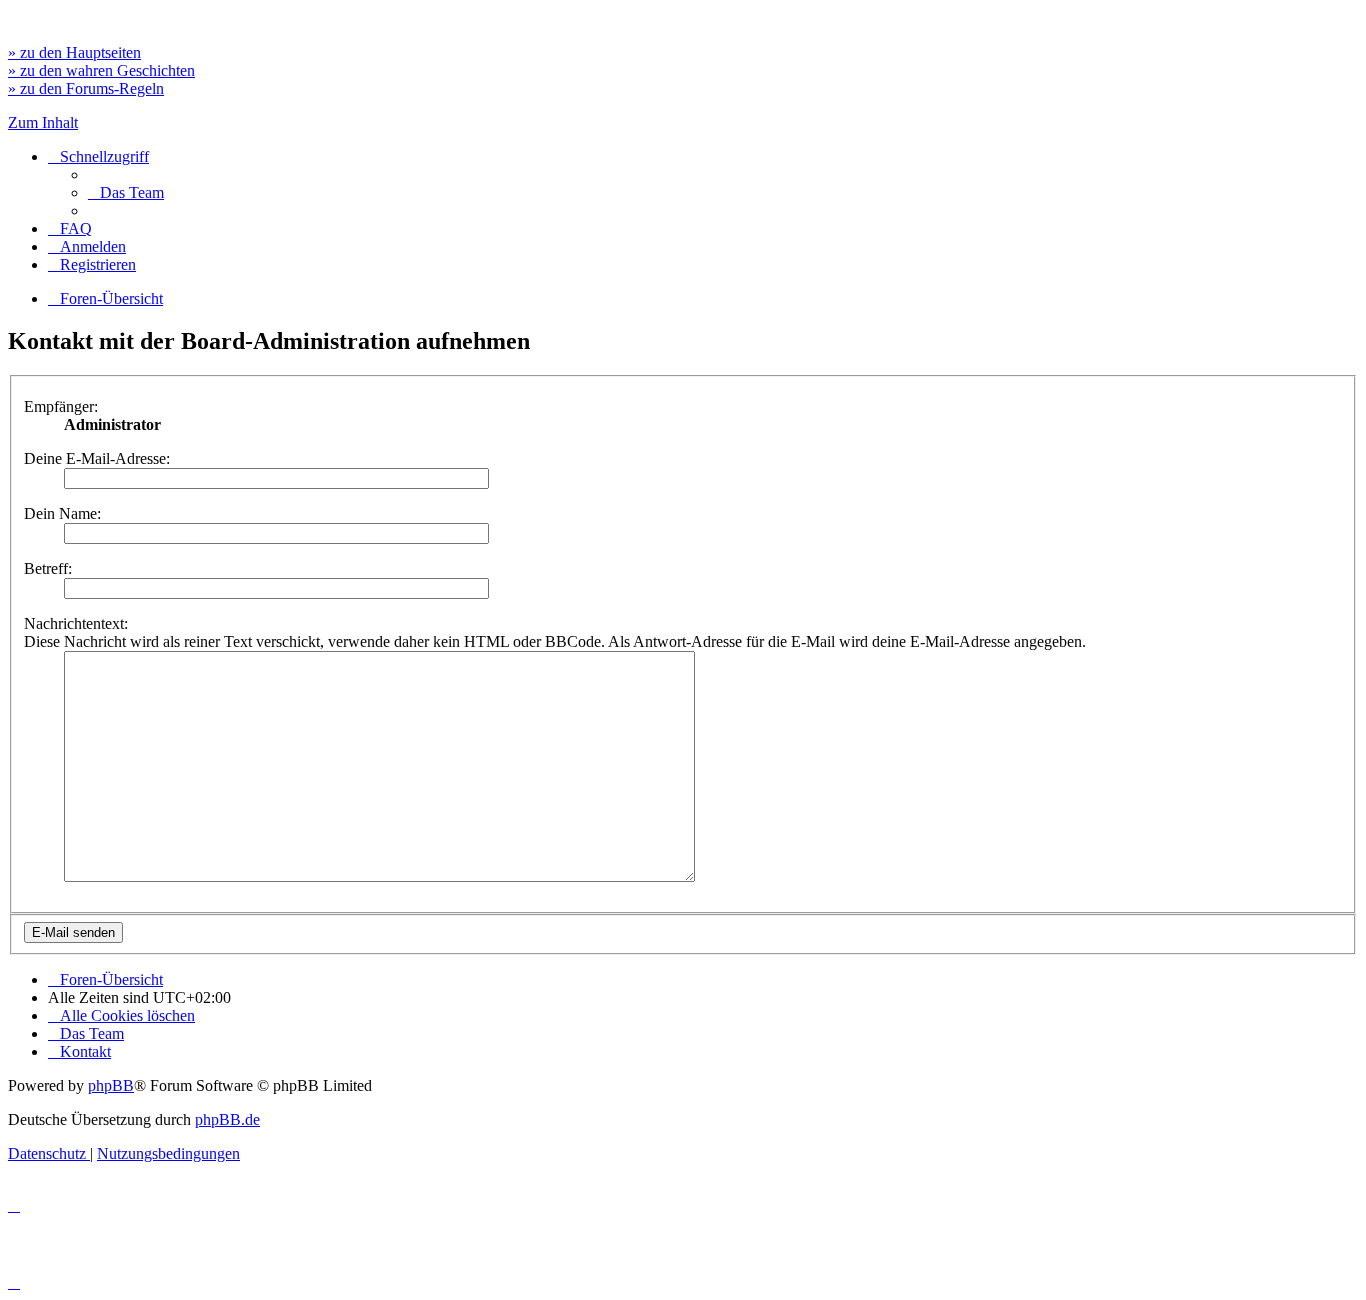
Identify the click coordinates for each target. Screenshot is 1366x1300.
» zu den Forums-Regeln (86, 88)
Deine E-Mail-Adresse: (97, 458)
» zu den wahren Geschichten (101, 70)
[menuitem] (126, 192)
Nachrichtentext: (76, 623)
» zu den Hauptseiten (74, 52)
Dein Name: (62, 513)
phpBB (111, 1085)
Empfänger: (61, 406)
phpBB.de (227, 1119)
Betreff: (48, 568)
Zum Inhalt (43, 122)
